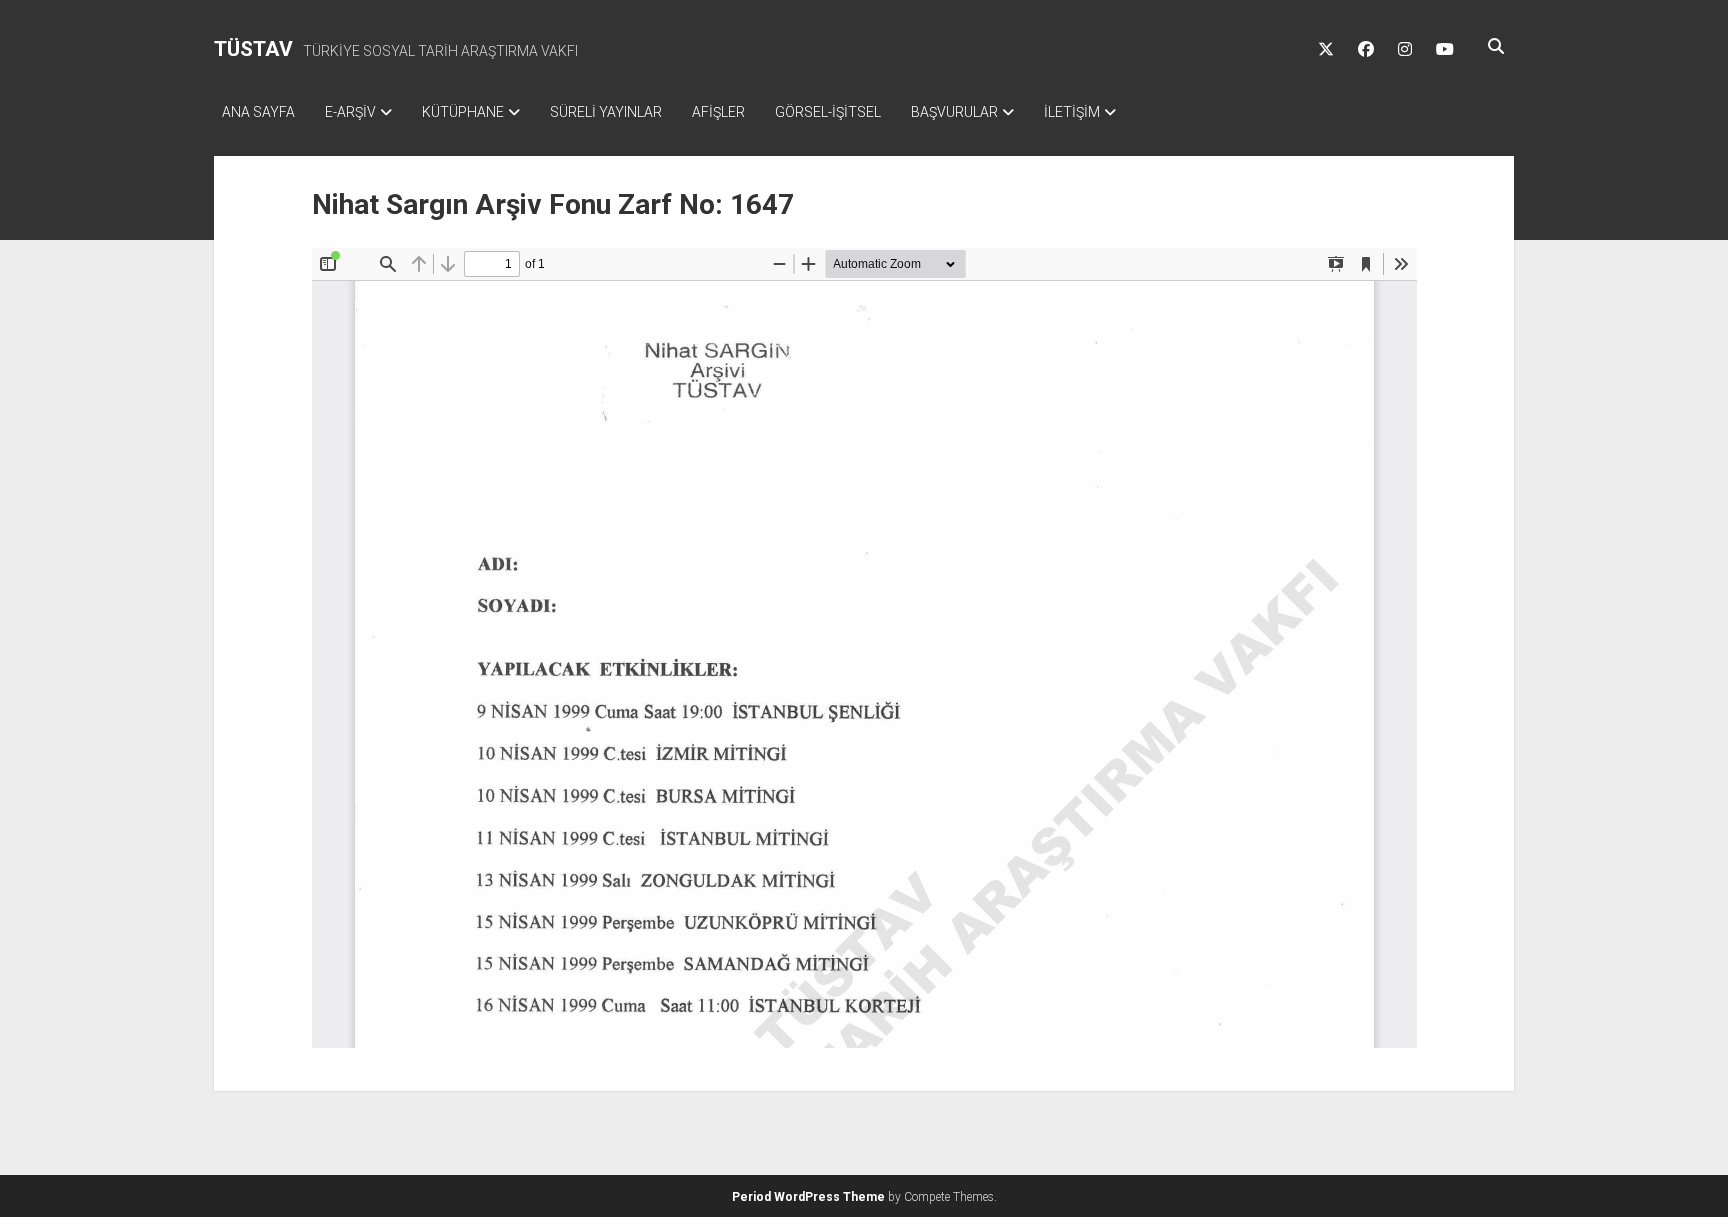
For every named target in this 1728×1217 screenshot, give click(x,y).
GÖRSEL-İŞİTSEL (828, 112)
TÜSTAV (253, 49)
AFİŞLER (718, 112)
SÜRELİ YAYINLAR (606, 112)
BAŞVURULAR (954, 112)
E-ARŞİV (350, 112)
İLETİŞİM (1072, 112)
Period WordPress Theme (808, 1197)
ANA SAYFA (258, 112)
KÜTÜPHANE (463, 112)
